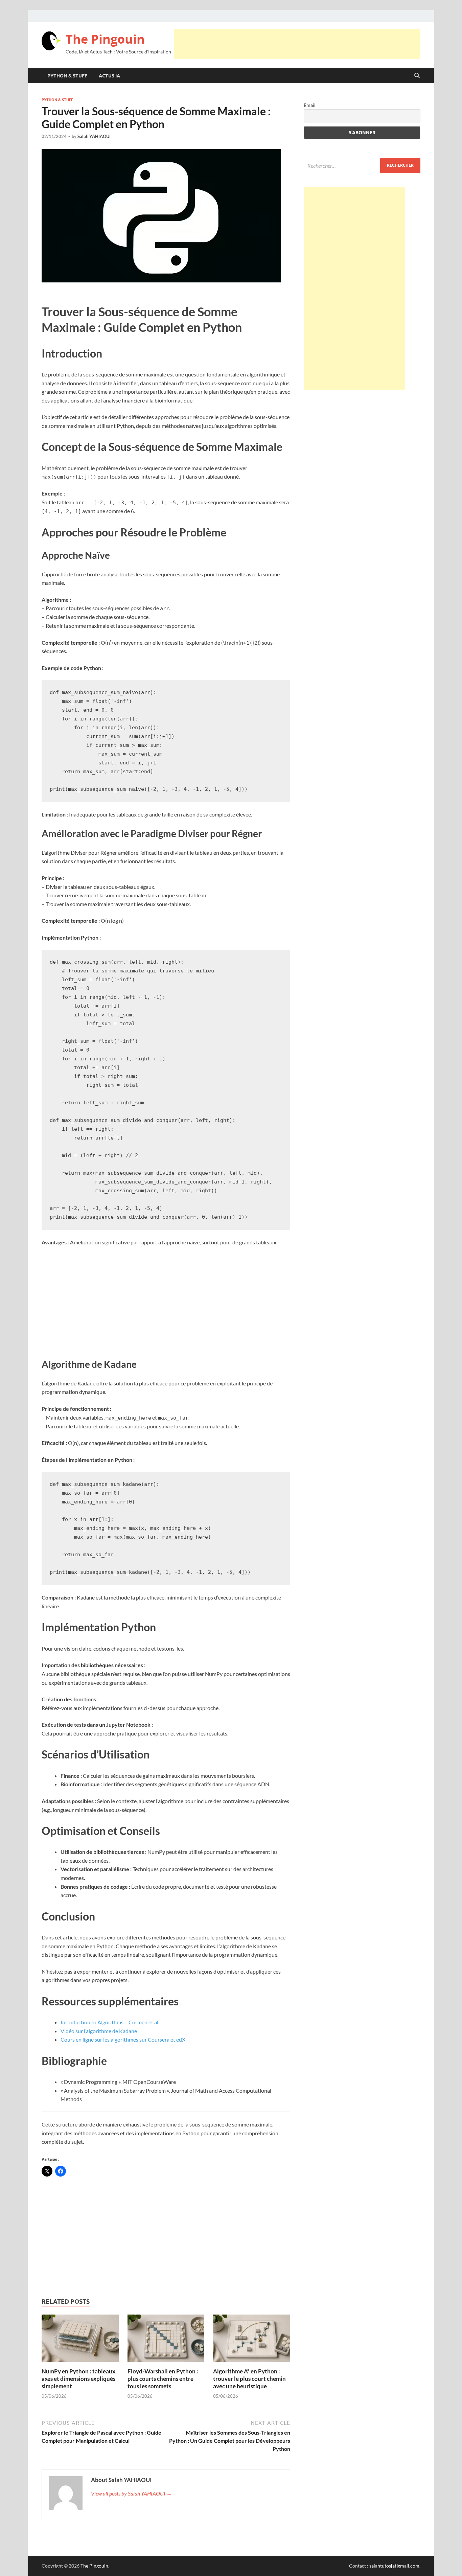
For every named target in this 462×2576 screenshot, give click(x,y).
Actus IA (109, 76)
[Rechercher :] (362, 166)
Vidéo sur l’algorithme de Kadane (99, 2031)
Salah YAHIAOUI (94, 136)
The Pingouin (105, 39)
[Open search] (417, 76)
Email (310, 105)
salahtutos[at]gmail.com (394, 2566)
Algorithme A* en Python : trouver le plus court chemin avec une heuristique (249, 2379)
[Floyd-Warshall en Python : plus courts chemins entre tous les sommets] (166, 2340)
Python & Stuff (67, 76)
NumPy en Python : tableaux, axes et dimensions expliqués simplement (79, 2379)
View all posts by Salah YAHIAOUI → (131, 2493)
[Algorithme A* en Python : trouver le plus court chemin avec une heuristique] (252, 2340)
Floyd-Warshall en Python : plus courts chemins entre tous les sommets (163, 2379)
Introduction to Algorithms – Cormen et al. (110, 2022)
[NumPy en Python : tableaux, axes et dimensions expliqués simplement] (80, 2340)
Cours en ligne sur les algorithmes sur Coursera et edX (123, 2039)
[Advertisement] (297, 44)
